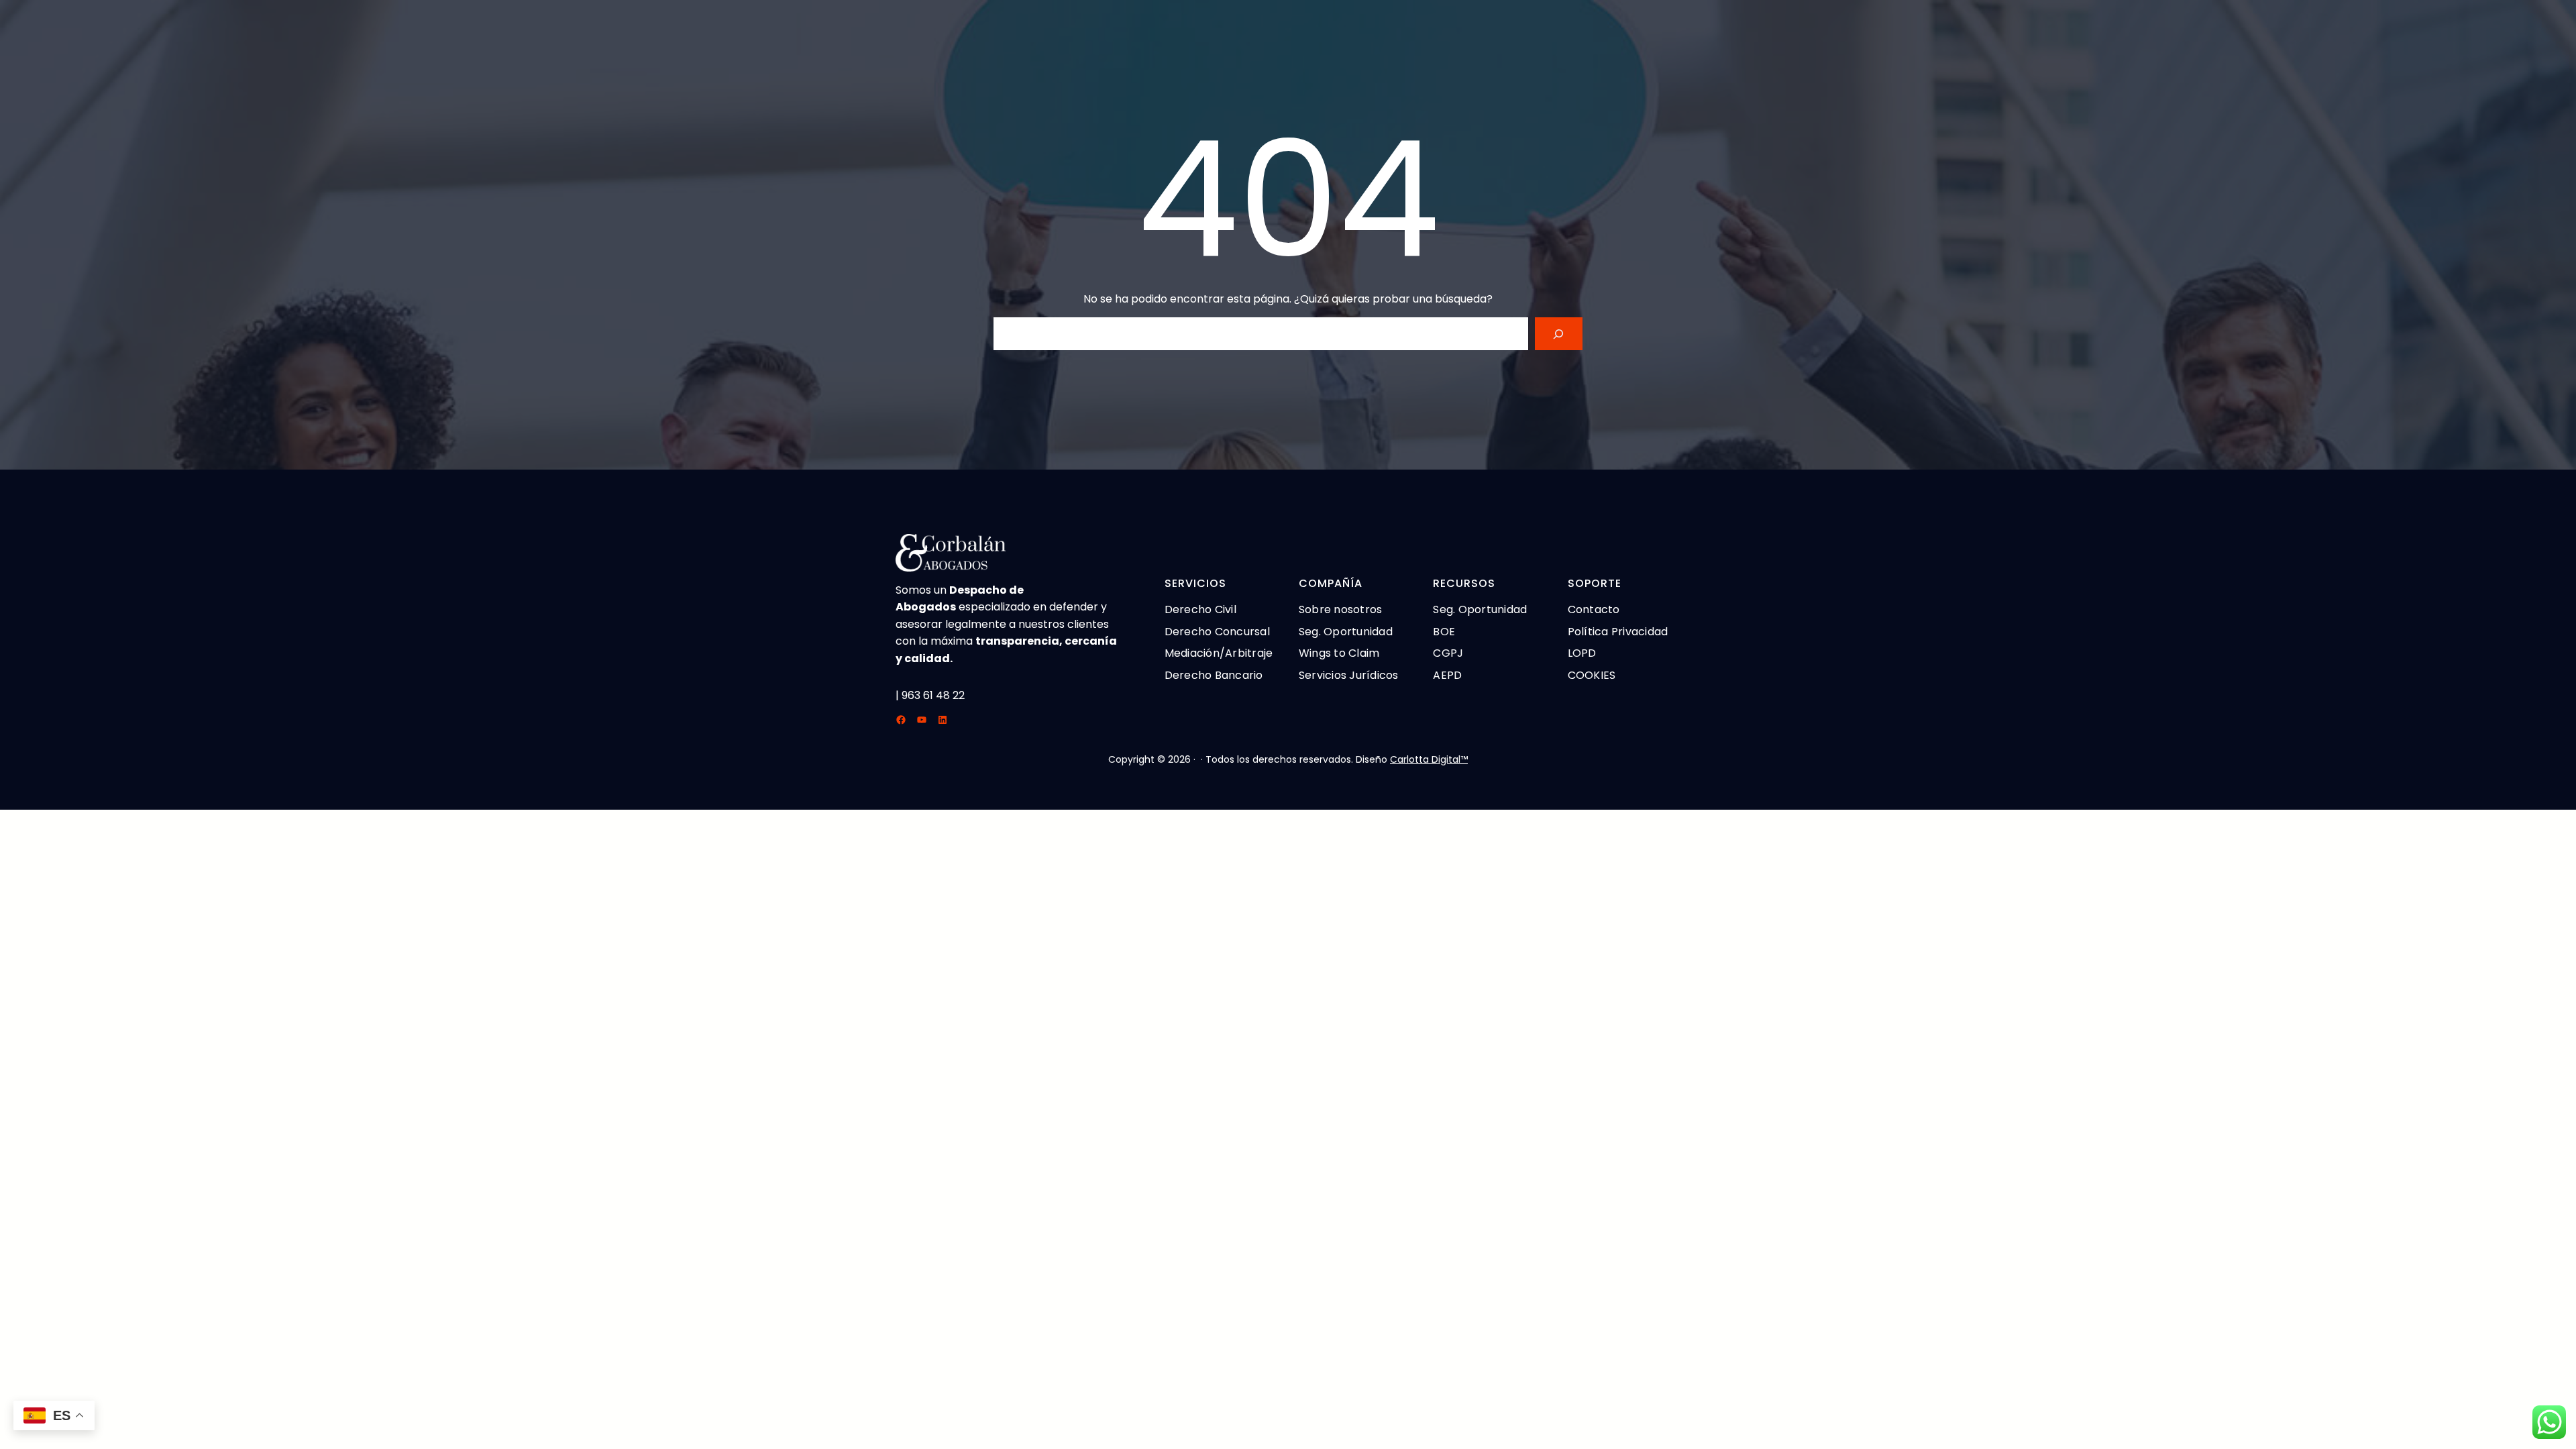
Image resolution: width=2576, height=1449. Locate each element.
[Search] (1559, 334)
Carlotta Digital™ (1429, 759)
